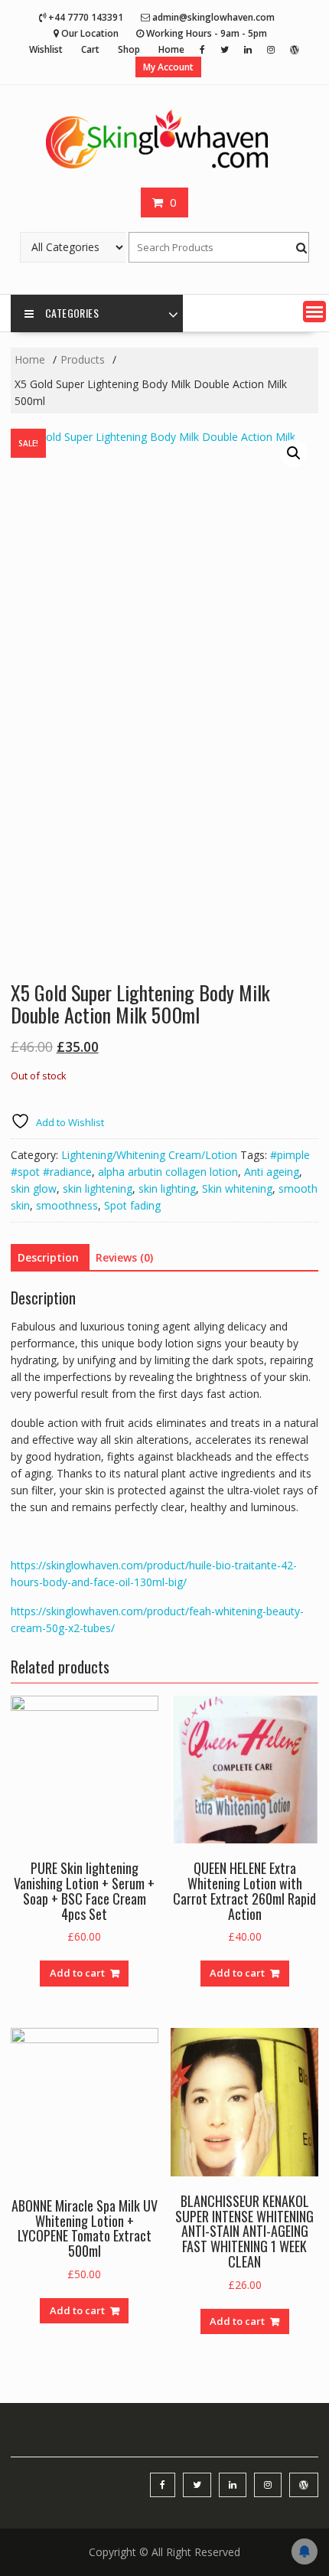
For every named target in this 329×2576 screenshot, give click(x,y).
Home (171, 49)
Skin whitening (237, 1188)
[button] (314, 312)
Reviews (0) (124, 1257)
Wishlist (46, 49)
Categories (72, 313)
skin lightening (98, 1188)
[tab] (48, 1258)
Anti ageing (272, 1172)
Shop (129, 49)
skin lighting (167, 1188)
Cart (90, 49)
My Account (168, 67)
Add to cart (77, 1973)
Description (48, 1257)
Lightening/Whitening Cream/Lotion (149, 1155)
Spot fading (132, 1205)
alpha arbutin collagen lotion (168, 1172)
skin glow (34, 1188)
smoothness (67, 1205)
